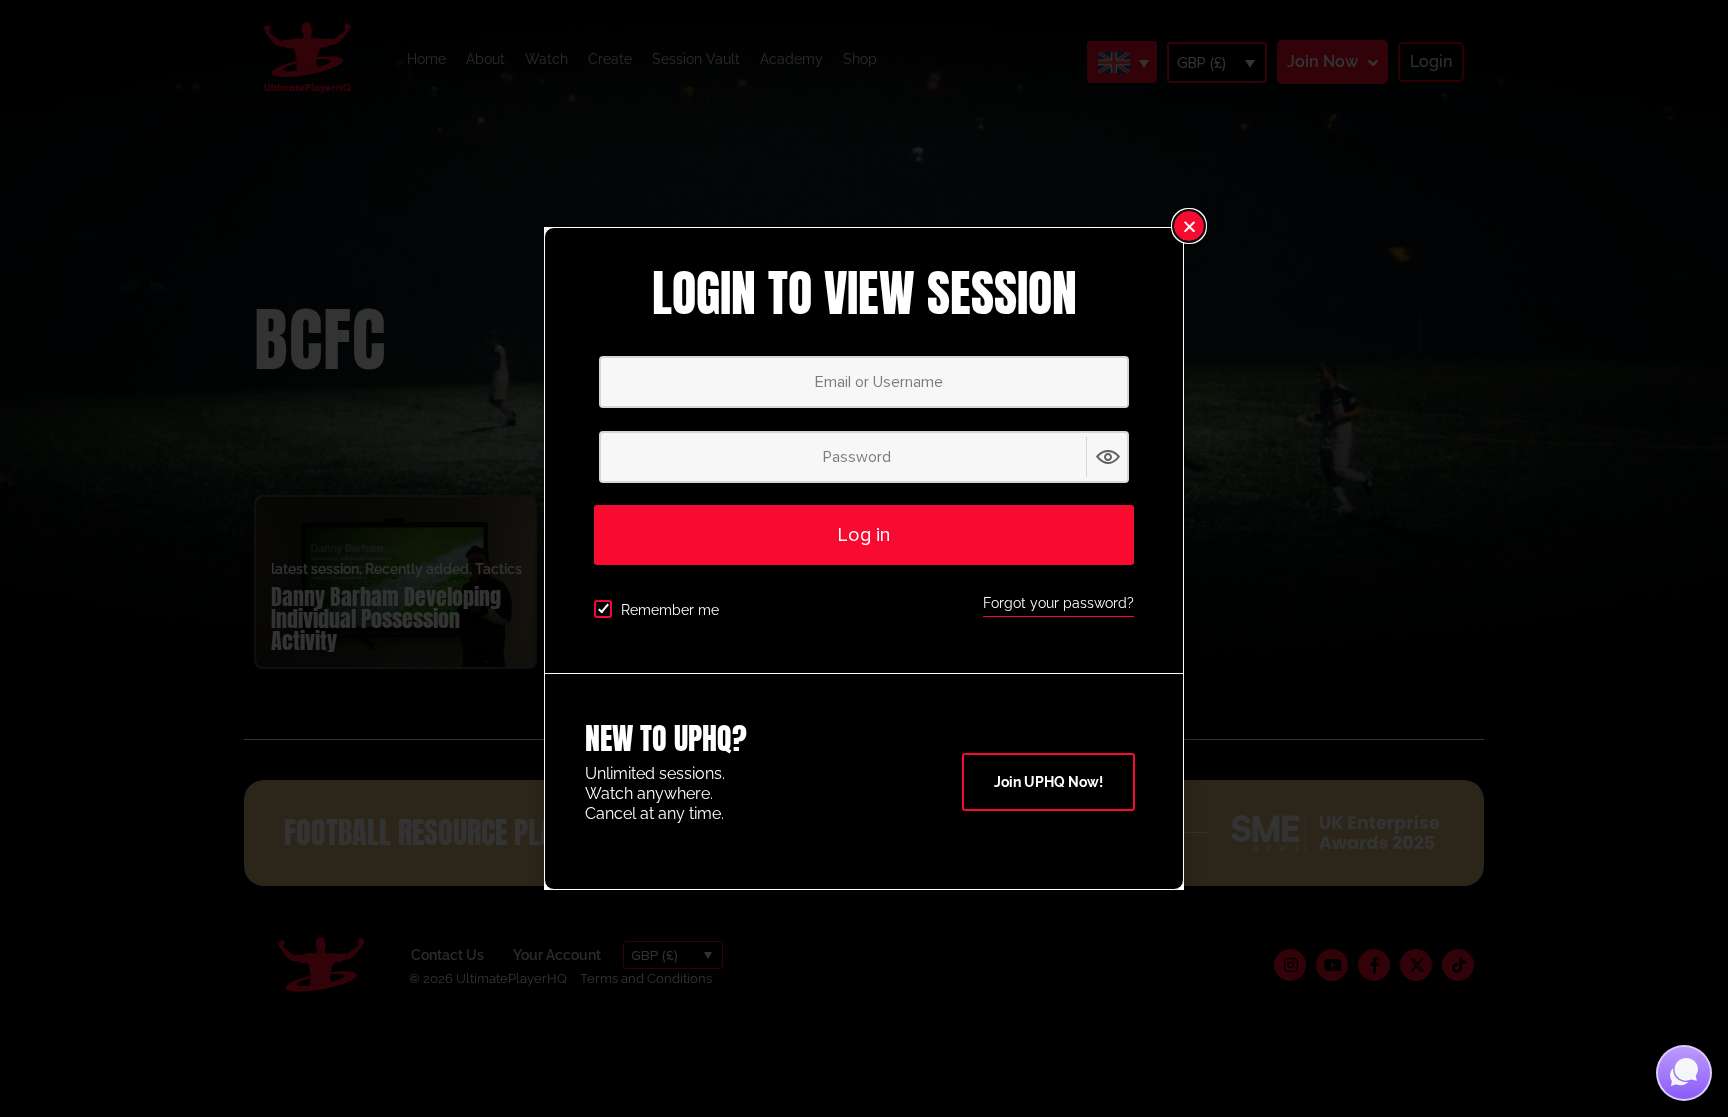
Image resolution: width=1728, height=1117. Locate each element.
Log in (864, 535)
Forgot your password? (1058, 603)
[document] (864, 558)
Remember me (670, 610)
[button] (1189, 226)
